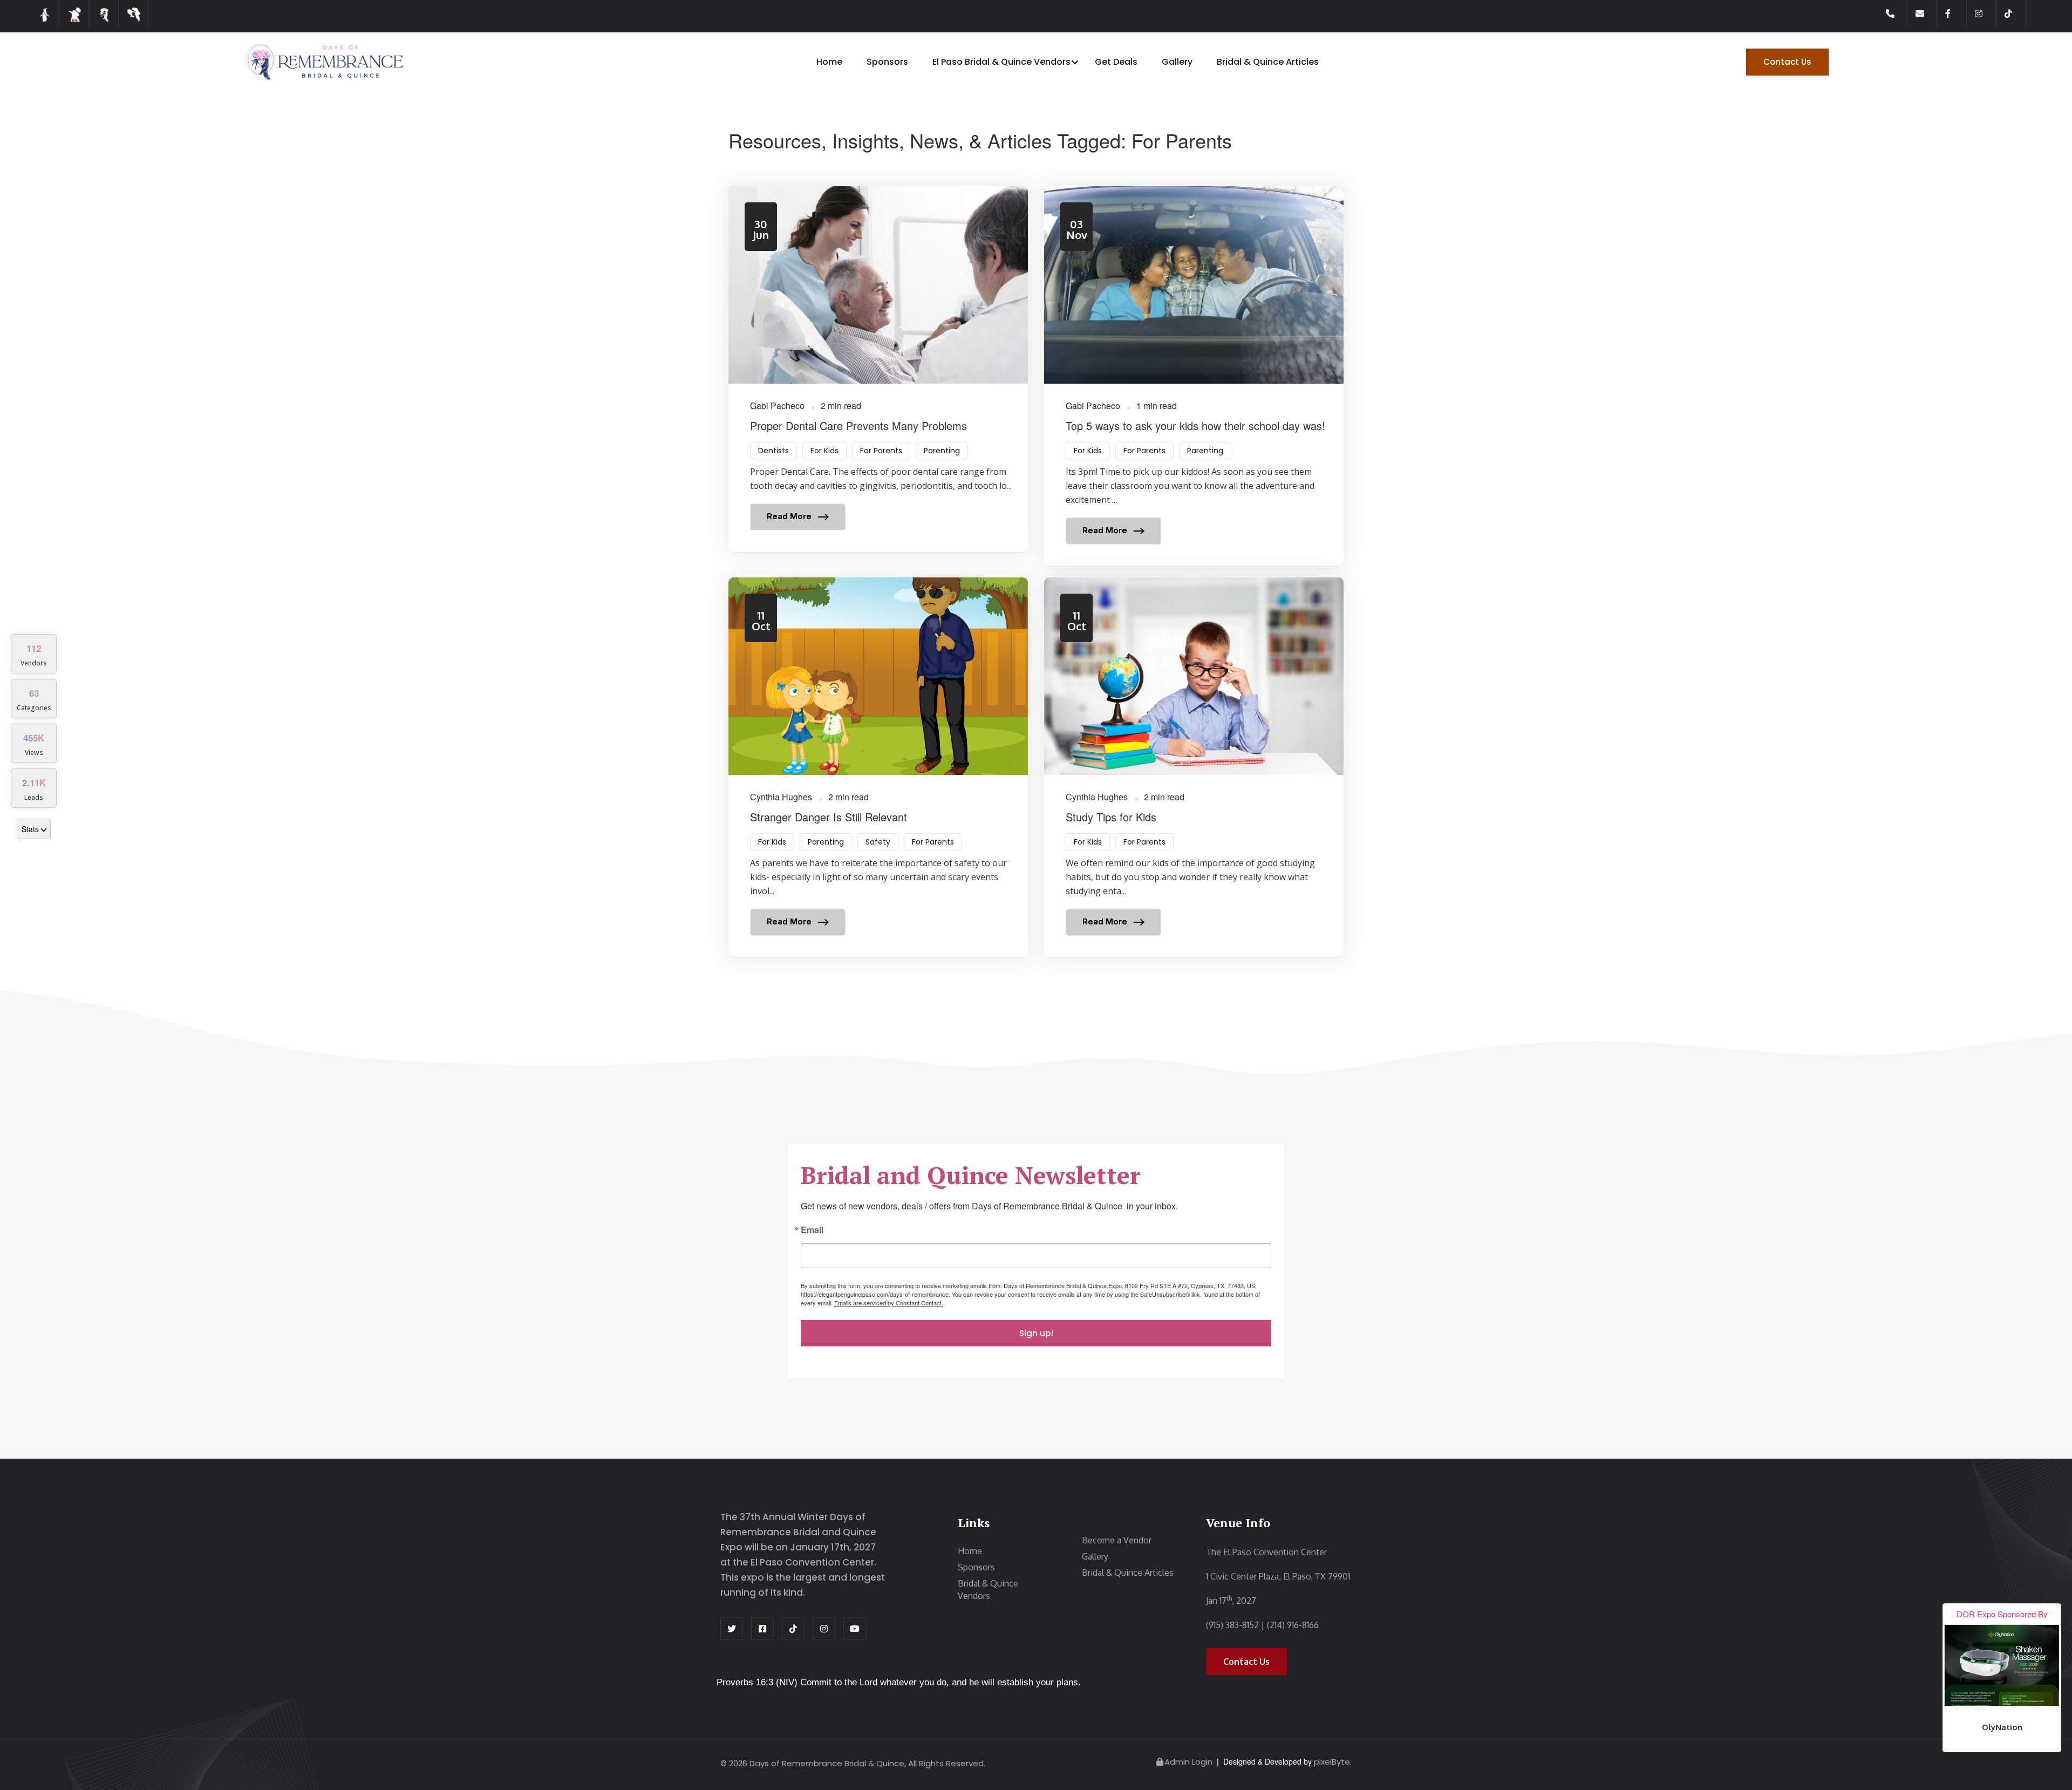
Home (829, 62)
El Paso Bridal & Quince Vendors (1001, 62)
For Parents (881, 451)
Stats (30, 829)
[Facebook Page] (1956, 13)
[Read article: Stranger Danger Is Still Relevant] (878, 767)
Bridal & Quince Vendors (988, 1590)
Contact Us (1787, 62)
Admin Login (1188, 1762)
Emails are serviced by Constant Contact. (889, 1303)
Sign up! (1036, 1333)
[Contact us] (1926, 13)
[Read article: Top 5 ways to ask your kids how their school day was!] (1194, 376)
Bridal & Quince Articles (1268, 62)
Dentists (773, 451)
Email (812, 1231)
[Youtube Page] (855, 1629)
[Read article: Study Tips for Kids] (1194, 767)
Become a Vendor (1117, 1540)
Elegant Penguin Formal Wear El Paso (2002, 1733)
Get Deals (1116, 62)
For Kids (824, 451)
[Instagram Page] (1986, 13)
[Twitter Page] (732, 1629)
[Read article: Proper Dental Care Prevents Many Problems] (878, 369)
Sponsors (887, 62)
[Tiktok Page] (2015, 13)
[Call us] (1897, 13)
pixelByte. (1333, 1762)
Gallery (1177, 62)
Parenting (942, 451)
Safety (878, 842)
